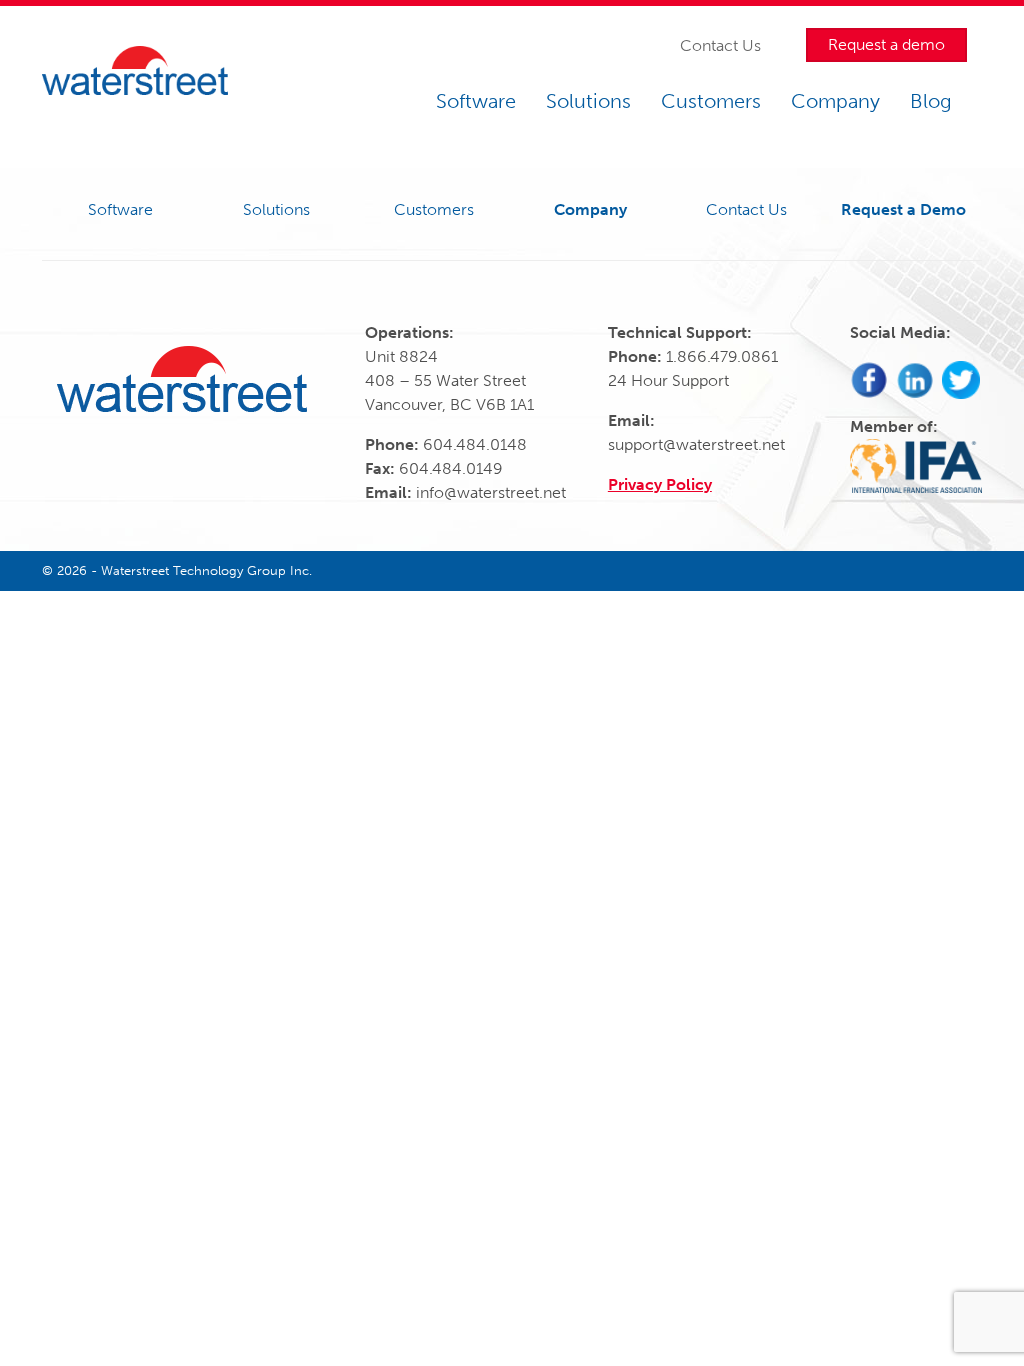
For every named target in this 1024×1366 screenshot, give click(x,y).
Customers (711, 101)
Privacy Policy (660, 484)
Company (835, 101)
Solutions (588, 101)
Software (476, 101)
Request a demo (886, 44)
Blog (931, 101)
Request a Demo (903, 209)
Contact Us (720, 45)
